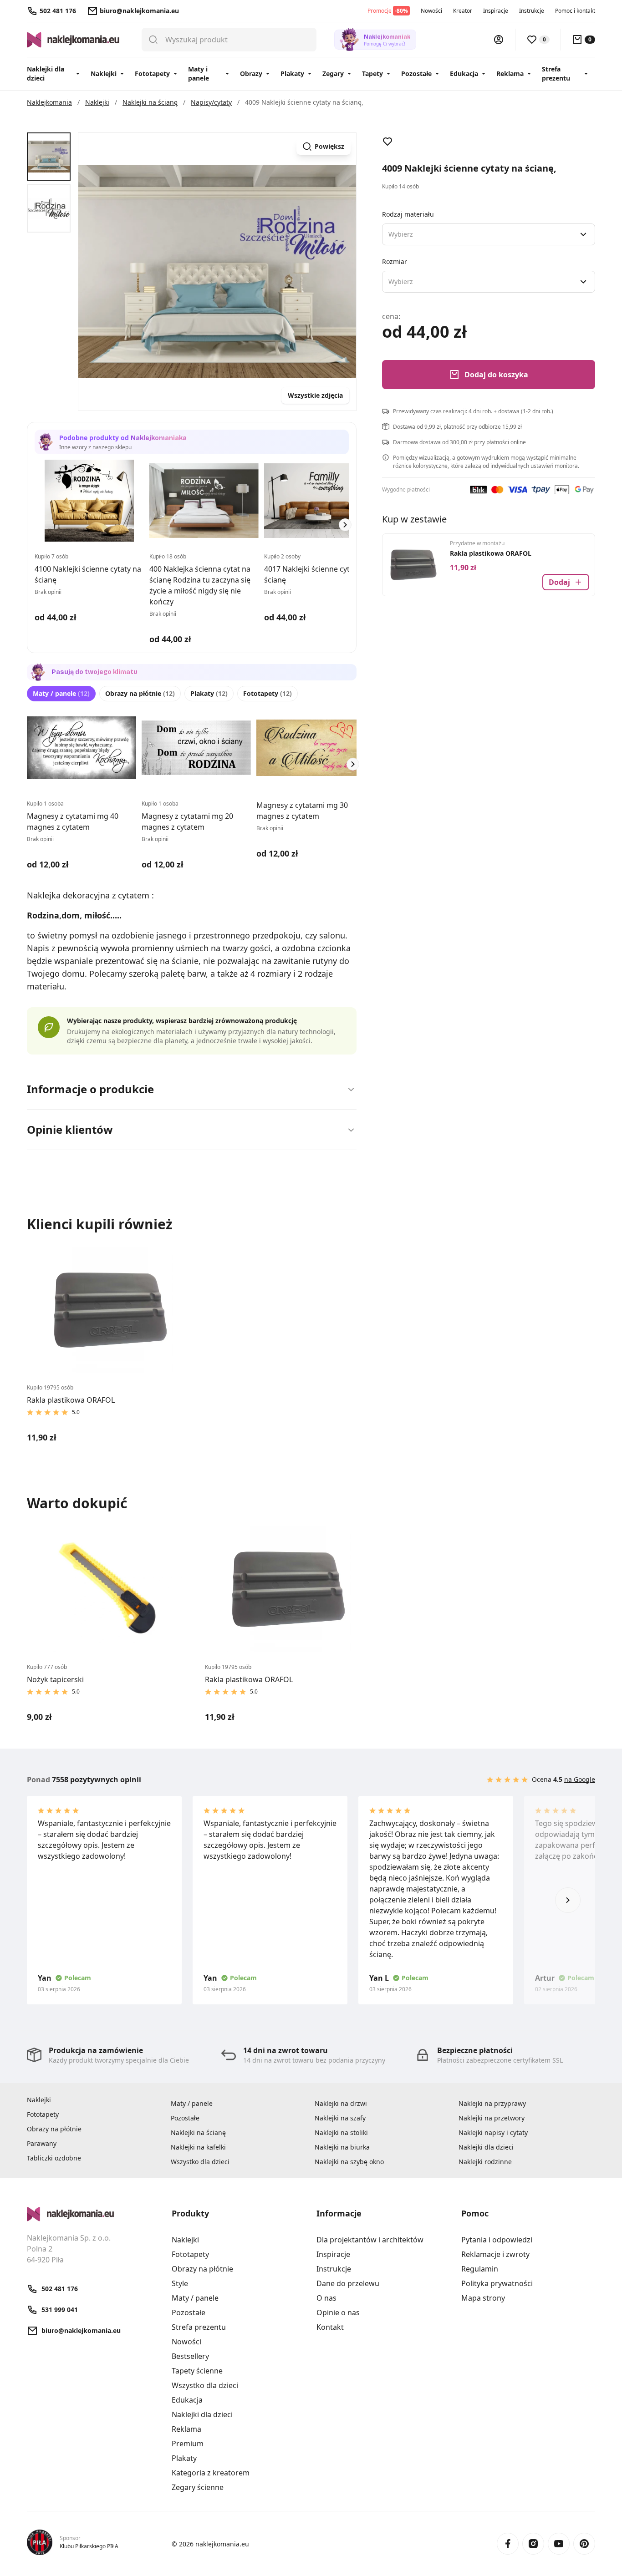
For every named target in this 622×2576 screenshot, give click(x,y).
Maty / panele (61, 693)
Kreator (463, 11)
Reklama (510, 74)
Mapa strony (483, 2298)
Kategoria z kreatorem (211, 2473)
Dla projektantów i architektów (370, 2240)
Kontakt (330, 2327)
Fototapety (152, 74)
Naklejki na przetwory (492, 2118)
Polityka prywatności (497, 2283)
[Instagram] (533, 2544)
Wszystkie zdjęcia (315, 395)
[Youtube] (559, 2544)
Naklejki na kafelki (198, 2147)
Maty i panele (199, 74)
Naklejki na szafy (340, 2118)
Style (180, 2283)
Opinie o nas (338, 2312)
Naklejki (104, 74)
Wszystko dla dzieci (200, 2162)
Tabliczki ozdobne (54, 2158)
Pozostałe (416, 74)
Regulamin (480, 2269)
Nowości (431, 11)
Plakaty (292, 74)
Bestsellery (190, 2356)
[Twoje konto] (499, 40)
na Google (580, 1779)
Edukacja (464, 74)
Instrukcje (532, 11)
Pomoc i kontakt (575, 11)
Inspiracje (496, 11)
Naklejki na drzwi (341, 2103)
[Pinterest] (584, 2544)
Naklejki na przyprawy (492, 2103)
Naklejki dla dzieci (46, 74)
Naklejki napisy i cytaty (493, 2132)
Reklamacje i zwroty (495, 2254)
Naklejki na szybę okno (349, 2162)
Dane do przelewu (348, 2283)
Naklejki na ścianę (198, 2132)
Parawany (42, 2143)
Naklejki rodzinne (485, 2162)
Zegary (333, 74)
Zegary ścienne (198, 2487)
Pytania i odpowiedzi (497, 2240)
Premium (188, 2444)
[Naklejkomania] (94, 2214)
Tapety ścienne (197, 2371)
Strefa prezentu (556, 74)
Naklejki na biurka (342, 2147)
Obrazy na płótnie (140, 693)
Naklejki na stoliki (341, 2132)
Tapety (372, 74)
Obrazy (251, 74)
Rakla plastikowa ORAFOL (491, 553)
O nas (326, 2298)
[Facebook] (508, 2544)
